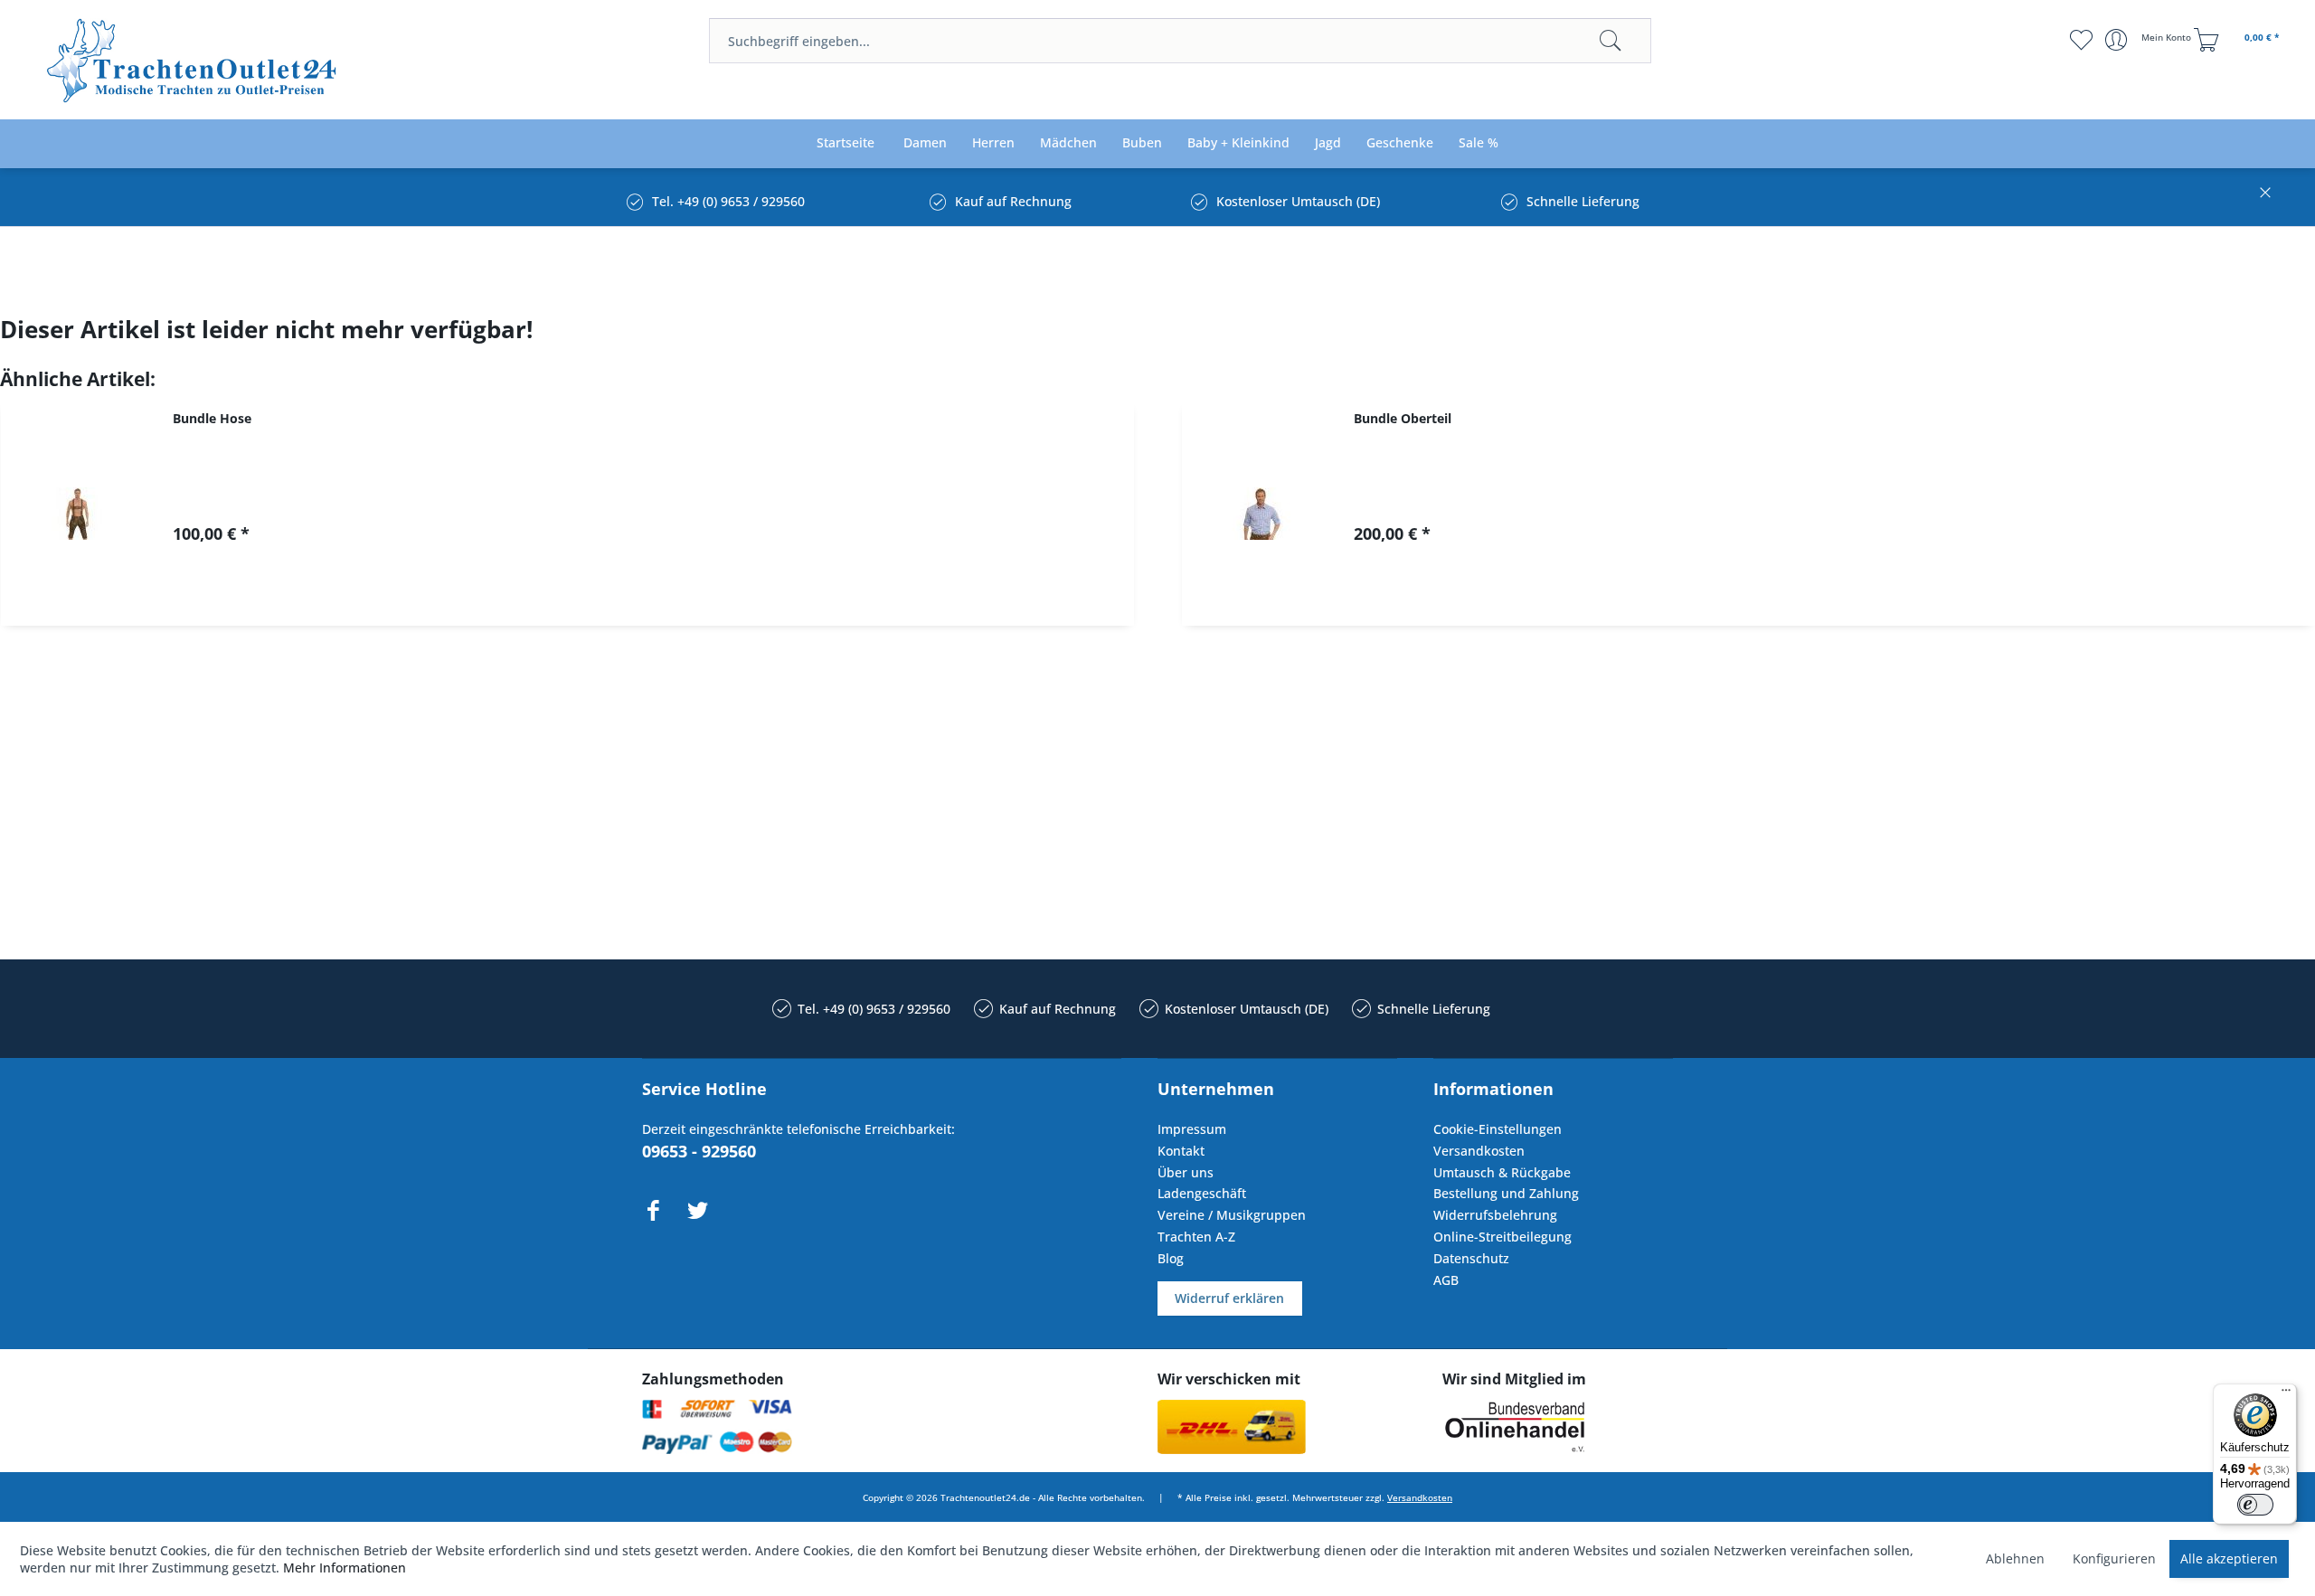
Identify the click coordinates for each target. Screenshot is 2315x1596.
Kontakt (1181, 1151)
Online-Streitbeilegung (1502, 1237)
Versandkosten (1479, 1151)
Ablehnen (2015, 1558)
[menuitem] (1180, 41)
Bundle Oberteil (1403, 418)
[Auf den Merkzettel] (658, 596)
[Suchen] (1611, 41)
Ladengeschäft (1202, 1193)
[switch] (2255, 1505)
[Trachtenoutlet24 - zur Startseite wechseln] (193, 61)
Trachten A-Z (1196, 1237)
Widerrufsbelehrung (1495, 1215)
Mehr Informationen (345, 1568)
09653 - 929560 (699, 1151)
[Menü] (2286, 1394)
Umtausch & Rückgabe (1502, 1172)
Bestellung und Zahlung (1506, 1193)
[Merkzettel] (2080, 40)
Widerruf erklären (1229, 1298)
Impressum (1192, 1129)
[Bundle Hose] (78, 513)
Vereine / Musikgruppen (1232, 1215)
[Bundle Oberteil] (1259, 513)
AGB (1446, 1280)
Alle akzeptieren (2229, 1558)
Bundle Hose (212, 418)
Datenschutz (1471, 1258)
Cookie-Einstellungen (1498, 1129)
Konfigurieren (2114, 1558)
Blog (1171, 1258)
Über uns (1186, 1172)
